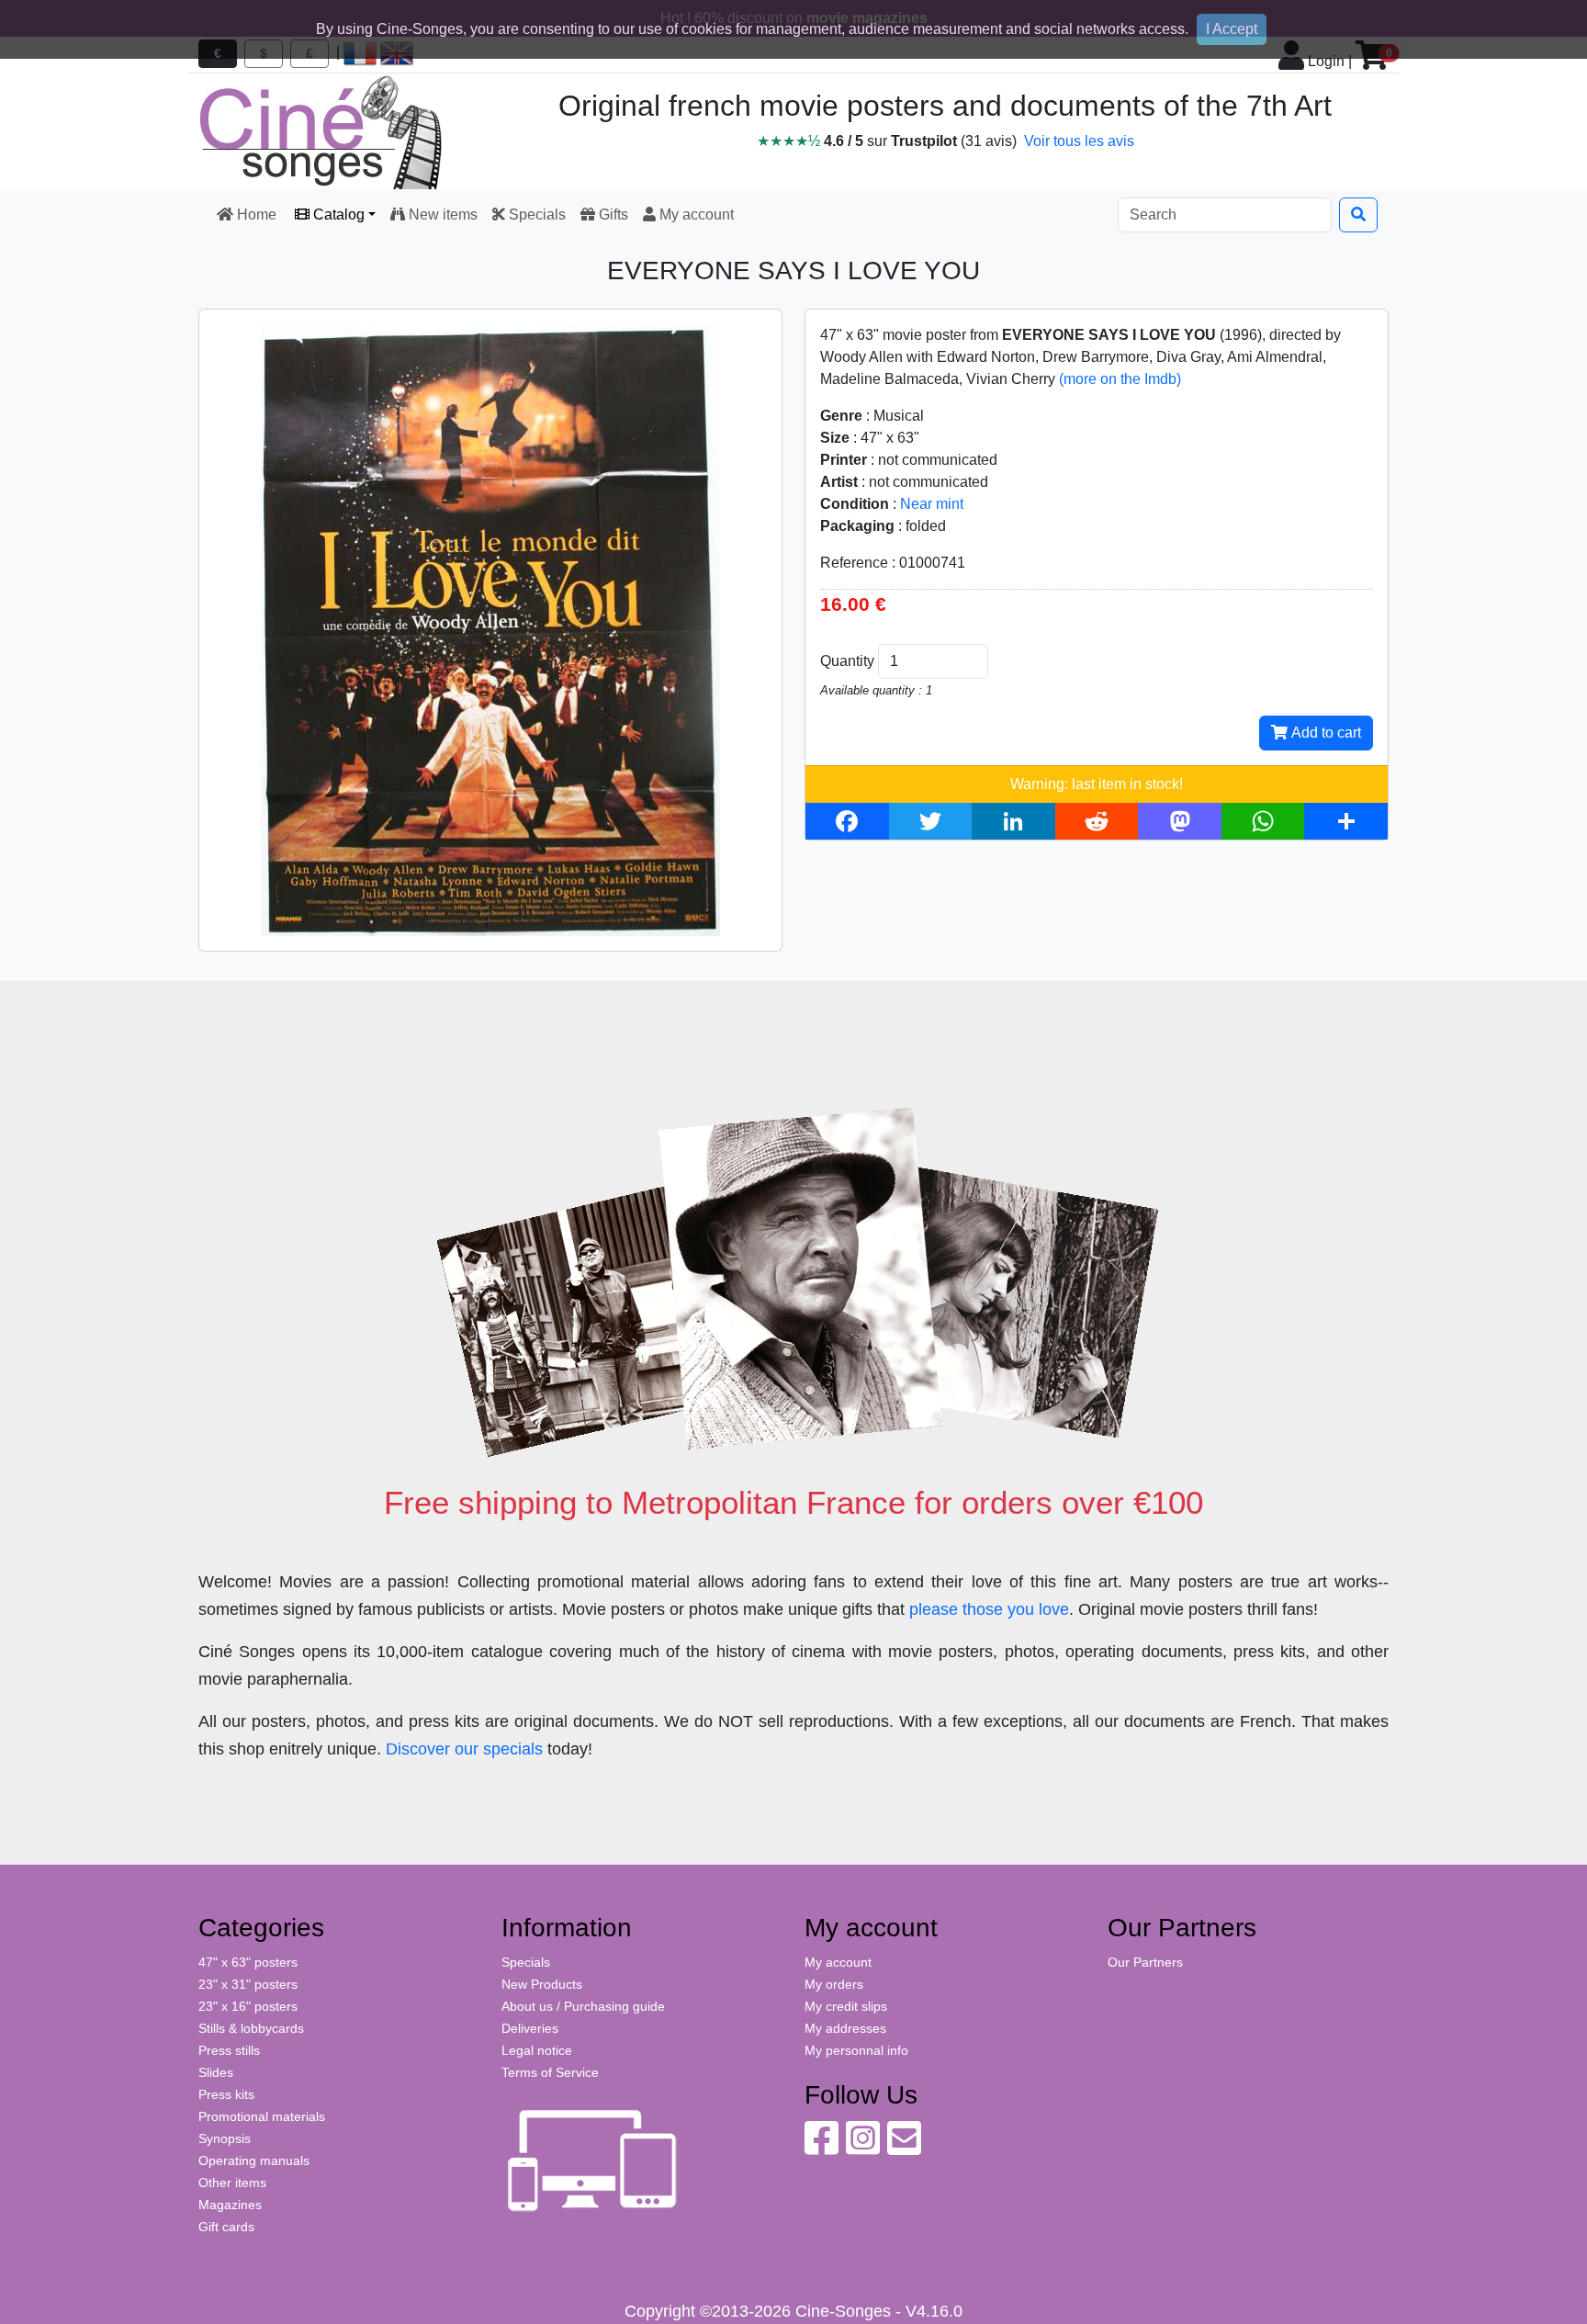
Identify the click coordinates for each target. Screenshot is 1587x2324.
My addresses (845, 2028)
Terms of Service (550, 2072)
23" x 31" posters (248, 1984)
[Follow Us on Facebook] (822, 2148)
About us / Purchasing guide (583, 2006)
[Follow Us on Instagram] (863, 2148)
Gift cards (226, 2227)
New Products (542, 1984)
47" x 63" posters (248, 1962)
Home (257, 214)
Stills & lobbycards (251, 2028)
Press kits (226, 2094)
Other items (232, 2183)
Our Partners (1145, 1962)
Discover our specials (464, 1749)
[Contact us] (904, 2148)
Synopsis (225, 2138)
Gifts (612, 214)
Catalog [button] (337, 214)
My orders (834, 1984)
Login (1324, 61)
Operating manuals (254, 2160)
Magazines (230, 2205)
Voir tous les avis (1079, 141)
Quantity (847, 661)
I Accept (1232, 29)
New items (441, 214)
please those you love (989, 1609)
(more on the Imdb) (1120, 379)
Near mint (932, 504)
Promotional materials (262, 2116)
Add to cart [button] (1324, 733)
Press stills (229, 2050)
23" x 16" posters (248, 2006)
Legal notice (537, 2050)
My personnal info (856, 2050)
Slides (216, 2072)
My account (695, 214)
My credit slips (846, 2006)
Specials (535, 214)
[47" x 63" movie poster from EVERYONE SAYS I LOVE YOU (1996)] (490, 629)
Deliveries (530, 2028)
